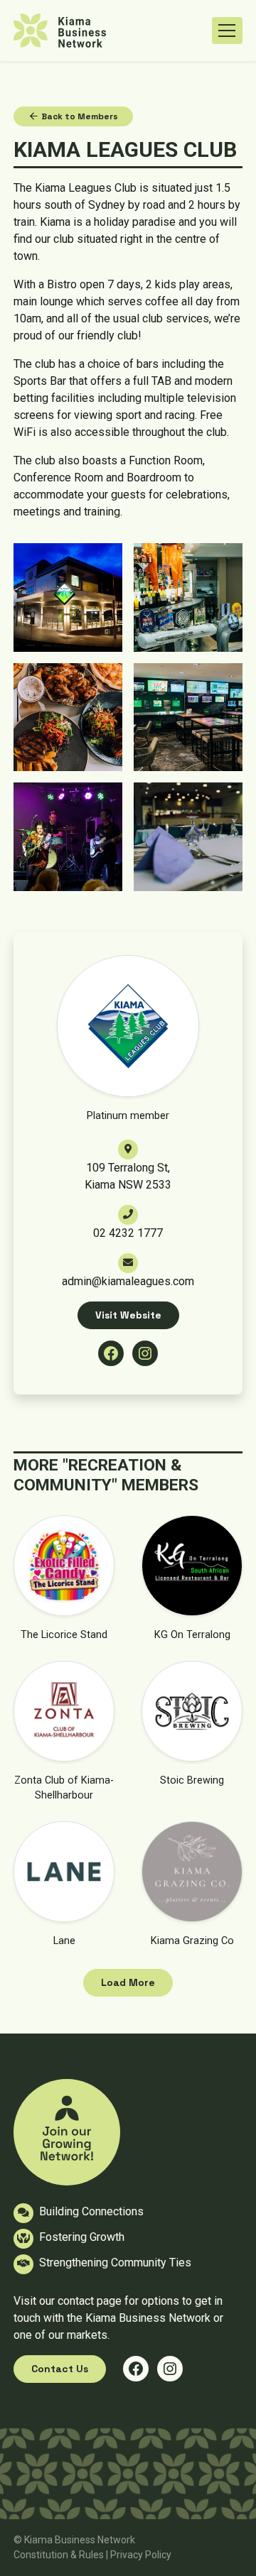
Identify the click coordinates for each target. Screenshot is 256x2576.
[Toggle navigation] (227, 31)
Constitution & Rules (59, 2555)
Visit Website (128, 1315)
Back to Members (79, 116)
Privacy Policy (141, 2555)
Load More (128, 1982)
